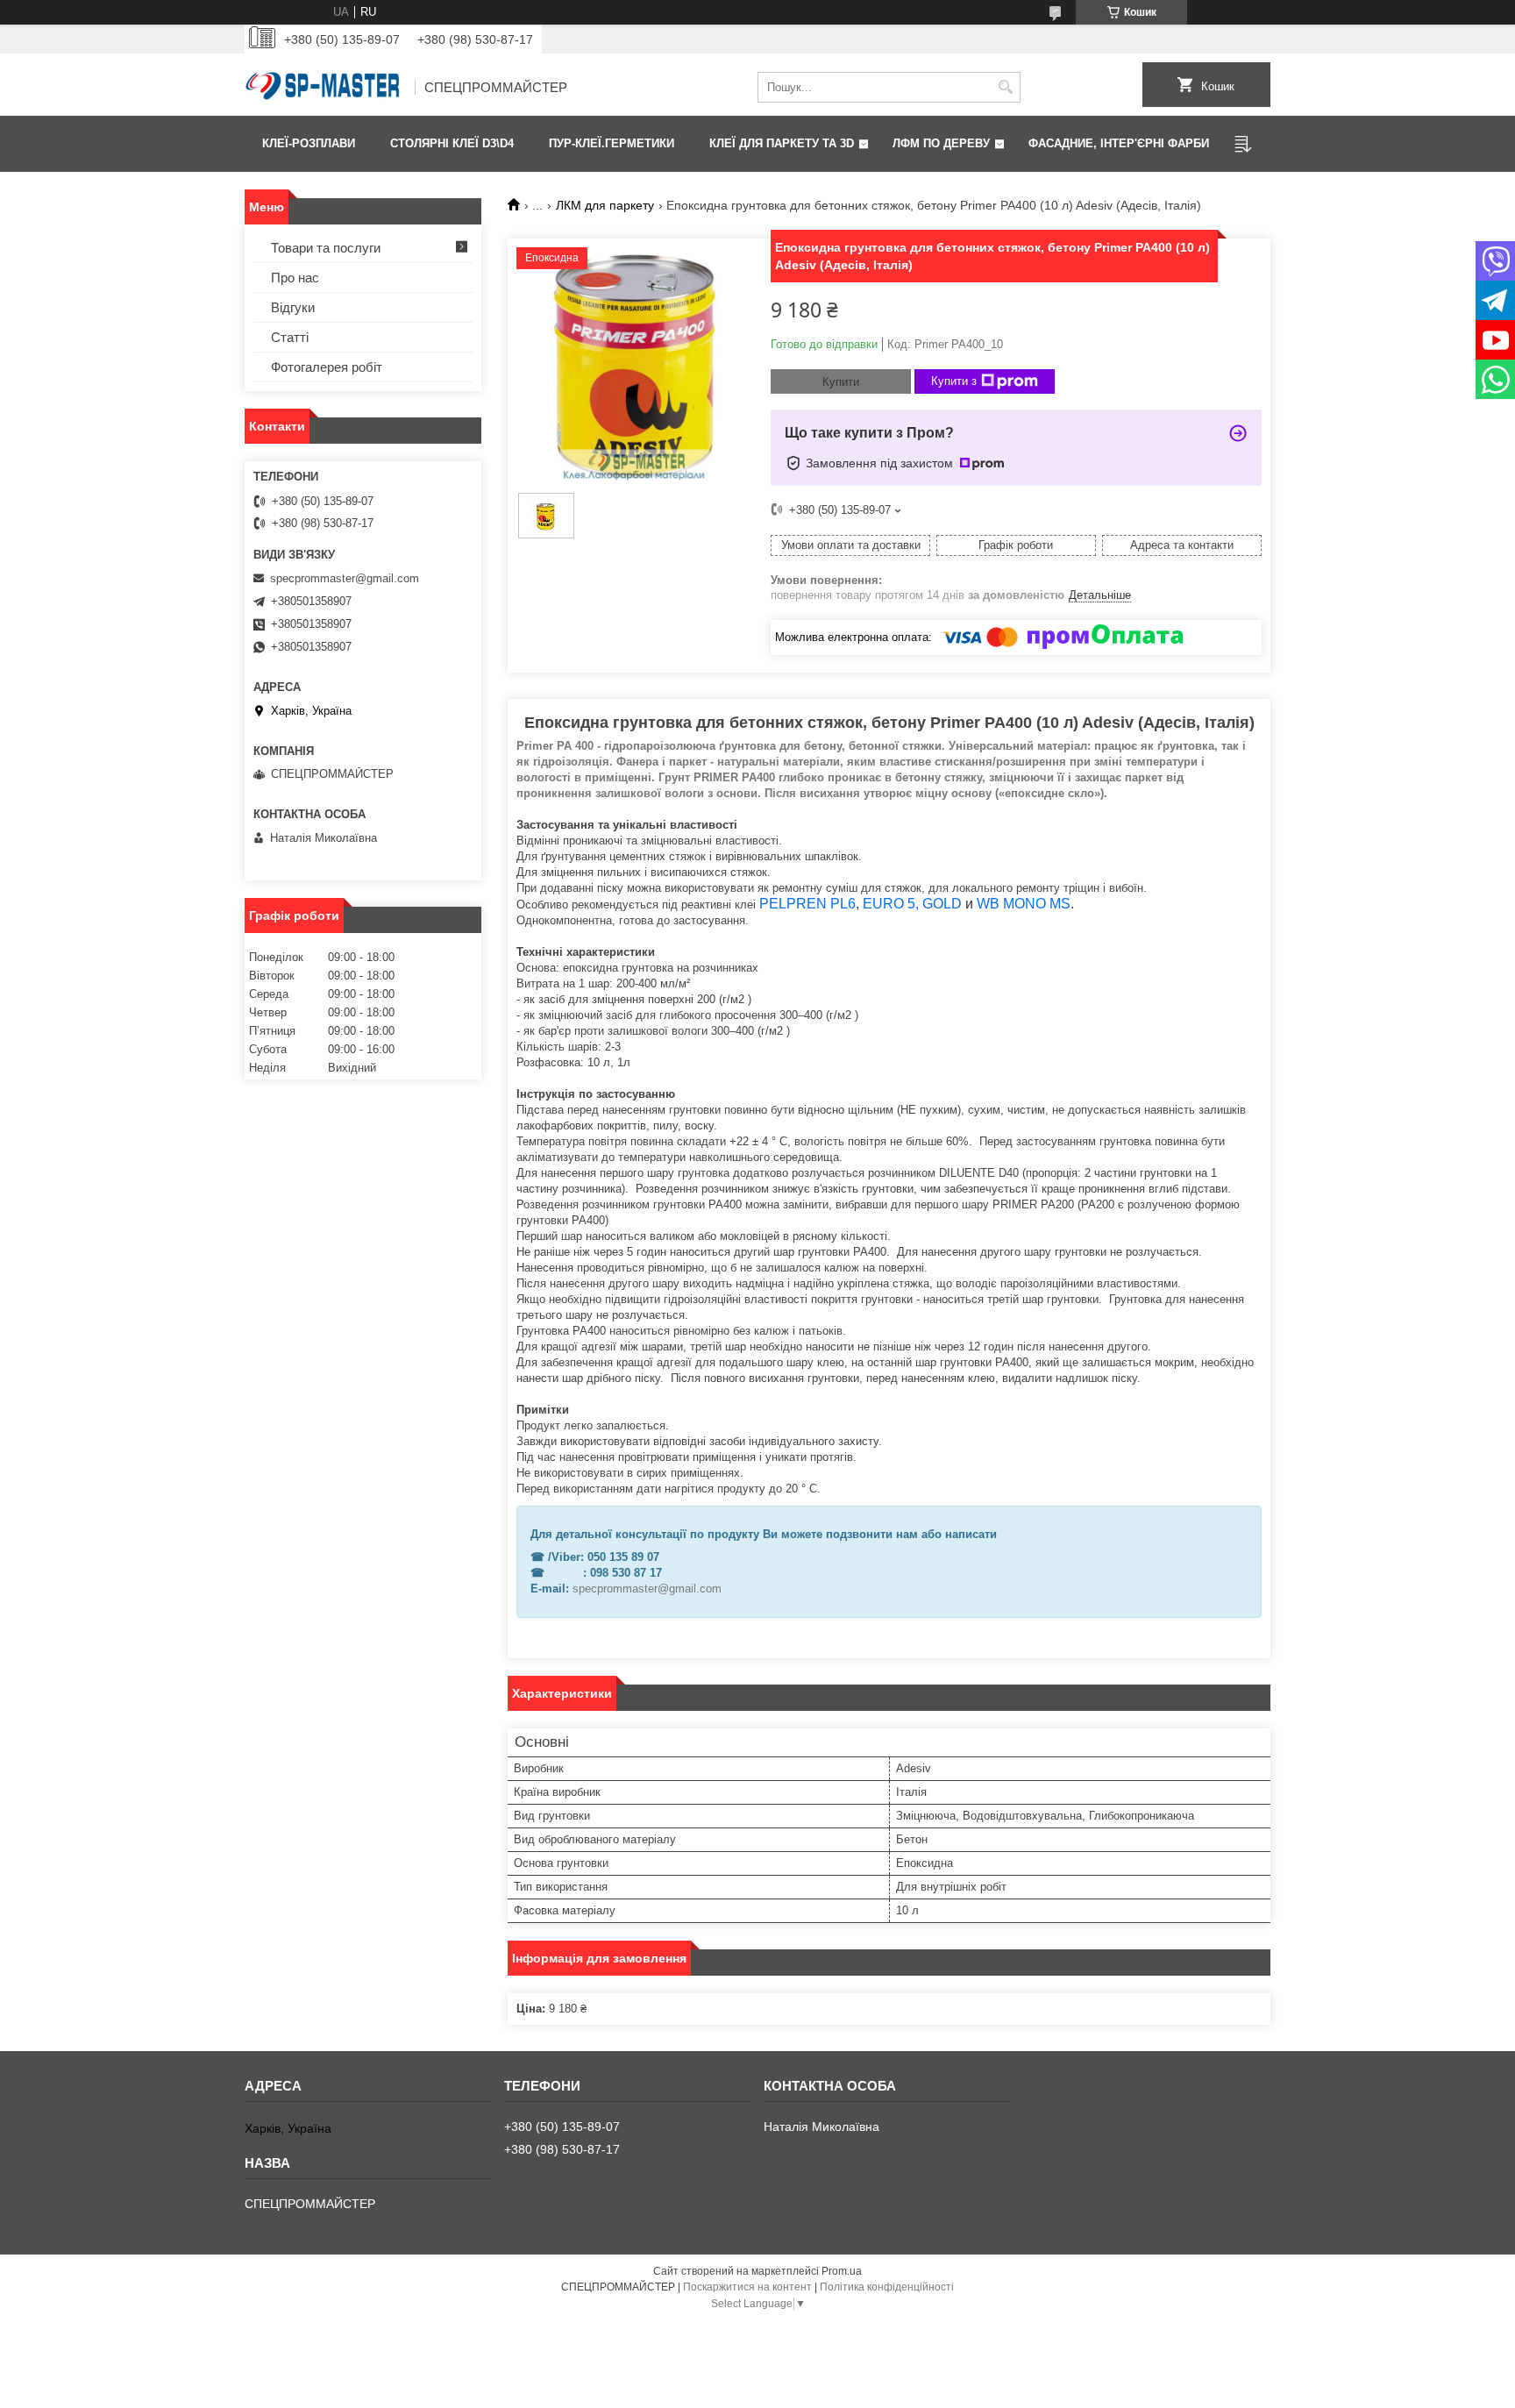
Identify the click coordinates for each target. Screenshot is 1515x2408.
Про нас (295, 278)
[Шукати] (1005, 87)
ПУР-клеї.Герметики (612, 143)
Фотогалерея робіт (327, 367)
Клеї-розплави (309, 143)
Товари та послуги (326, 248)
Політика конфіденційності (887, 2287)
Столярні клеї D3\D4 (452, 143)
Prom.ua (842, 2271)
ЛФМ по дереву (941, 143)
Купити (841, 382)
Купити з (954, 381)
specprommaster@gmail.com (647, 1589)
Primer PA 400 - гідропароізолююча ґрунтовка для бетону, (681, 746)
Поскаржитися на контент (747, 2287)
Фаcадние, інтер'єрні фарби (1119, 143)
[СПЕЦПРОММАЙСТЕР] (324, 88)
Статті (290, 337)
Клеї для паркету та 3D (782, 143)
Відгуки (293, 307)
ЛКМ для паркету (605, 205)
